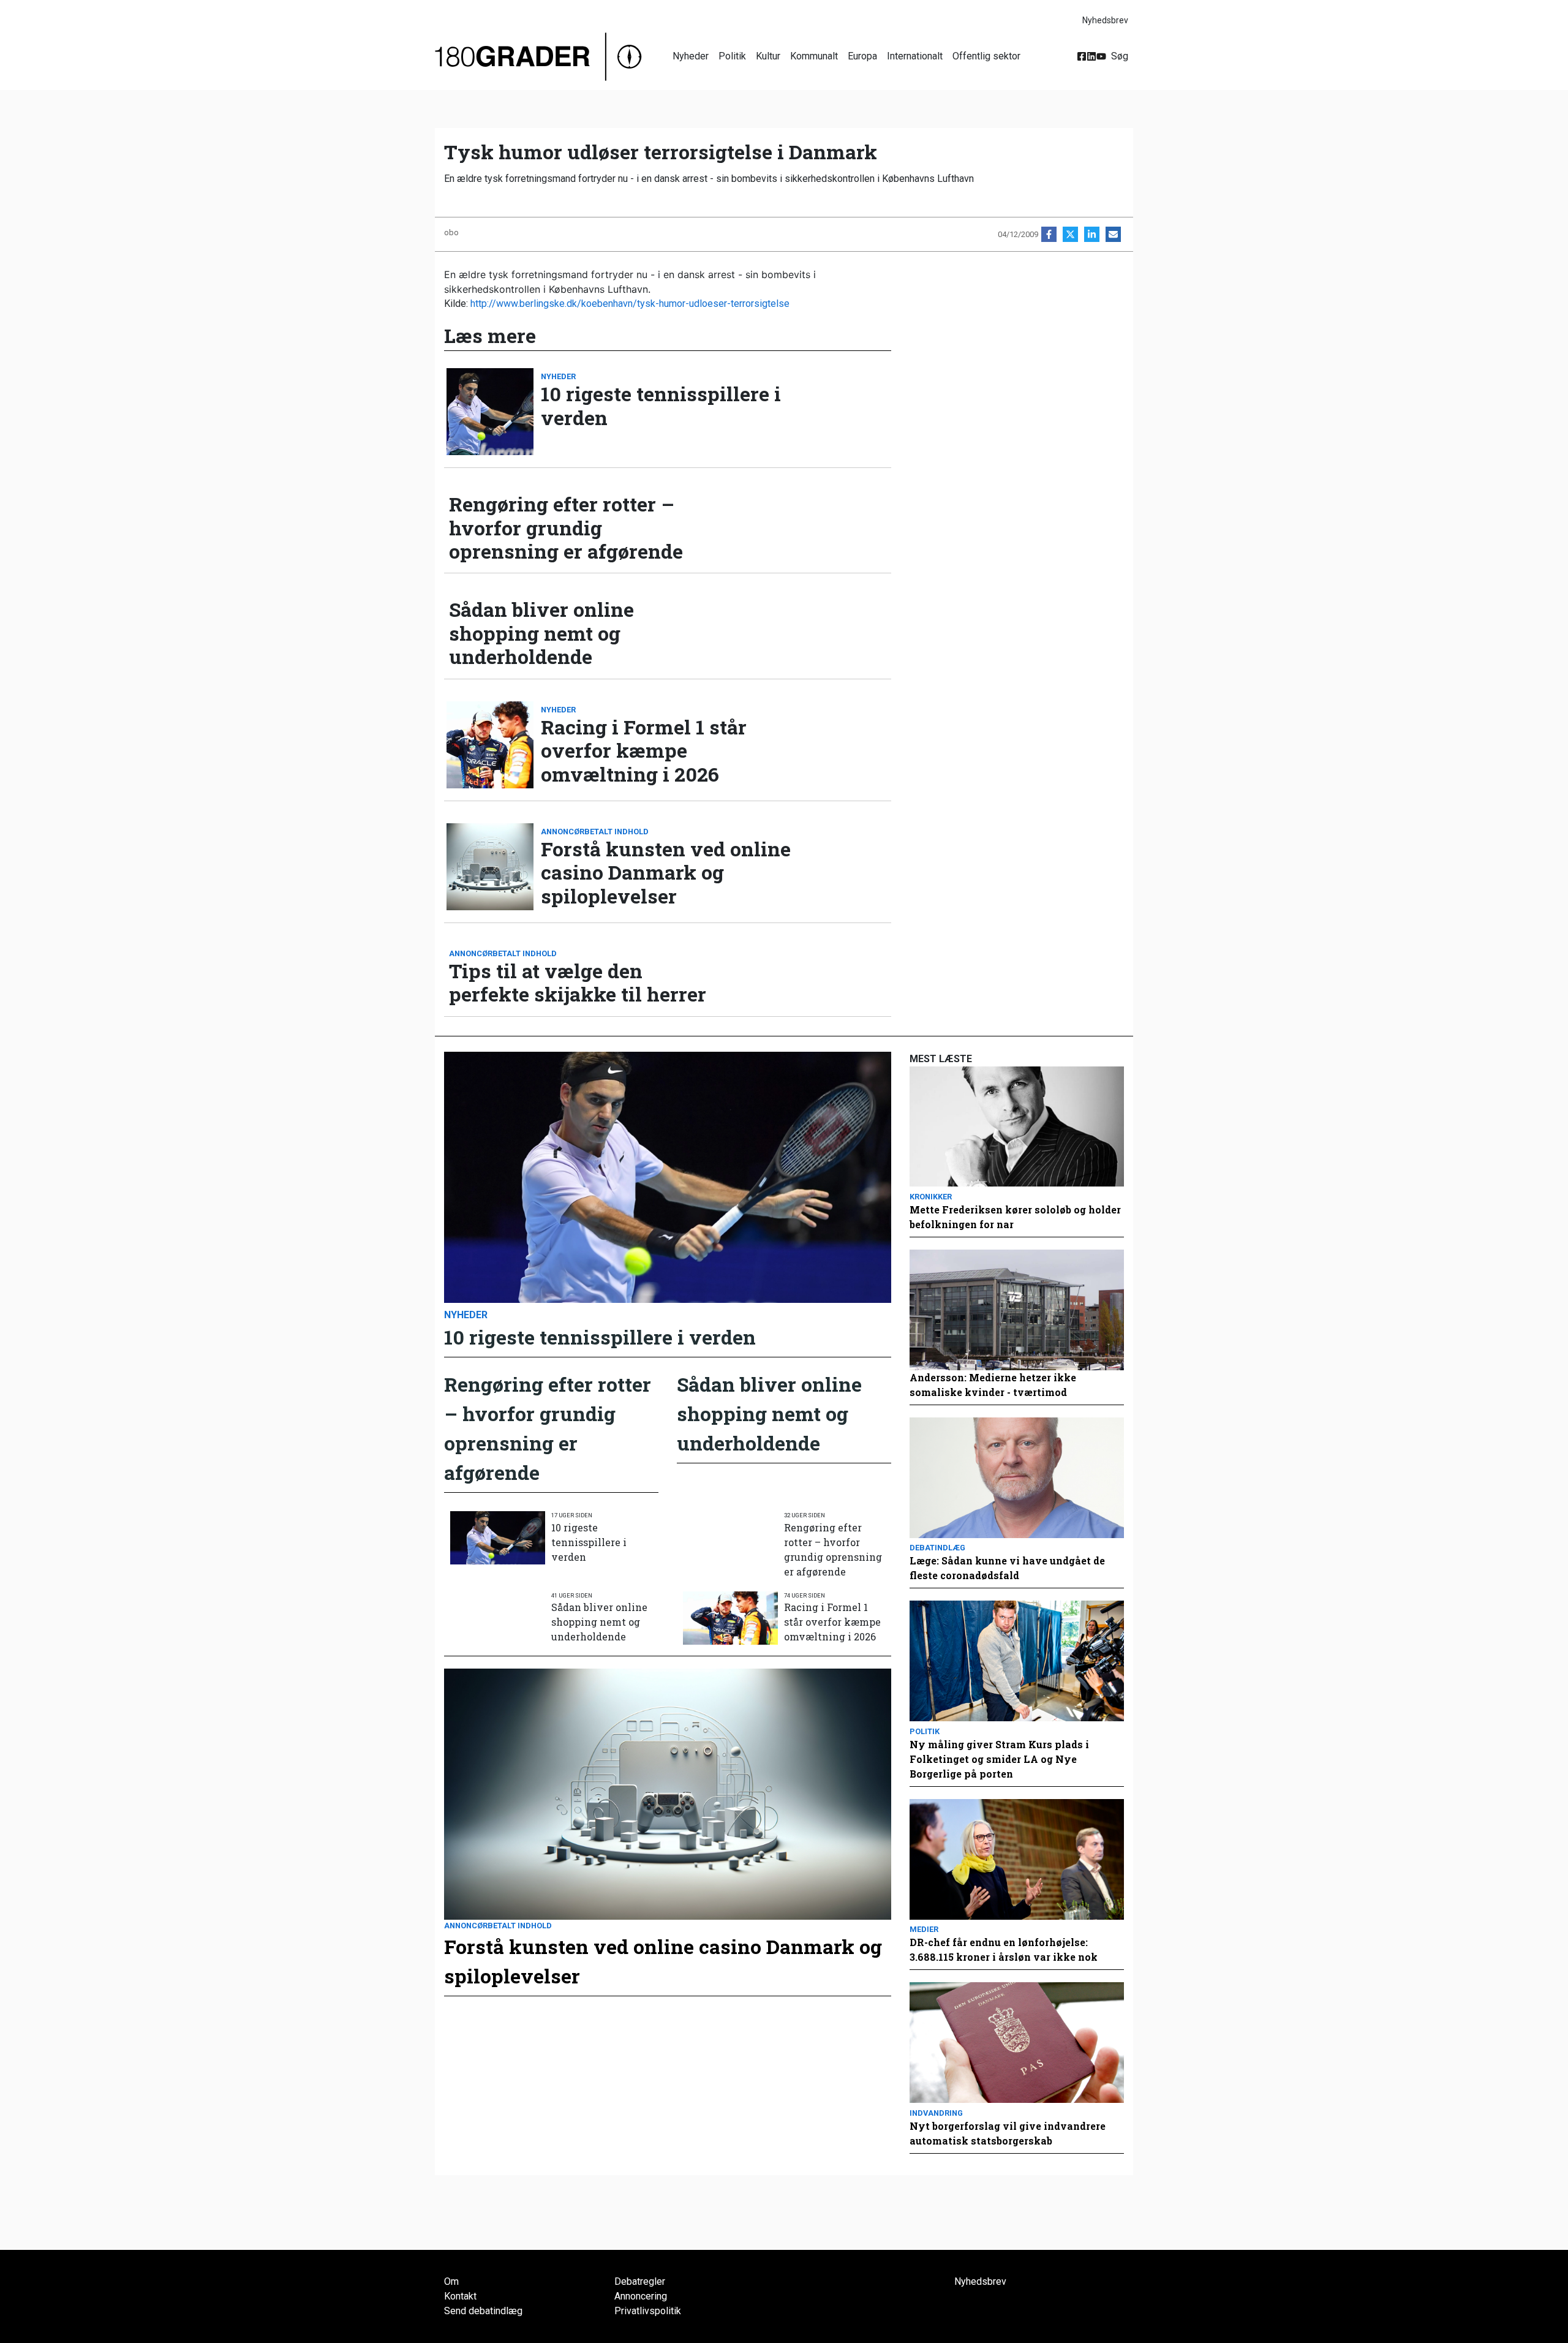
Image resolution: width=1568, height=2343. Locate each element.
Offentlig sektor (986, 56)
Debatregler (640, 2281)
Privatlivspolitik (648, 2311)
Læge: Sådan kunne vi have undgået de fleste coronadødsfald (1007, 1568)
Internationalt (915, 56)
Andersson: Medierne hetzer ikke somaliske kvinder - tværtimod (993, 1385)
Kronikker (931, 1197)
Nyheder (691, 56)
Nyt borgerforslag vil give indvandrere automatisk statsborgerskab (1008, 2133)
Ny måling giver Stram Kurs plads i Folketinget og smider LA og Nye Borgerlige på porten (999, 1759)
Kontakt (460, 2296)
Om (451, 2281)
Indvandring (936, 2113)
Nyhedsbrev (1105, 20)
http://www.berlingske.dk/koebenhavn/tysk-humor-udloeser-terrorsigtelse (630, 304)
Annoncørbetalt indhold (595, 832)
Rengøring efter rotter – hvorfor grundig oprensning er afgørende (566, 528)
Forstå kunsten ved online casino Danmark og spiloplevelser (666, 873)
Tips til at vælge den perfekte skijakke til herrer (578, 983)
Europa (862, 56)
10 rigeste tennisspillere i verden (661, 406)
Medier (924, 1929)
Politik (732, 56)
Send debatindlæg (483, 2311)
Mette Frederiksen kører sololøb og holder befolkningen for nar (1015, 1217)
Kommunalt (814, 56)
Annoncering (641, 2296)
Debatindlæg (937, 1548)
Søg (1120, 56)
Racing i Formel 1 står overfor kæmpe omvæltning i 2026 (644, 751)
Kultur (768, 56)
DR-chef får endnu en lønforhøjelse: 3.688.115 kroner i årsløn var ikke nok (1004, 1949)
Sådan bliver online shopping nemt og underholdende (541, 633)
